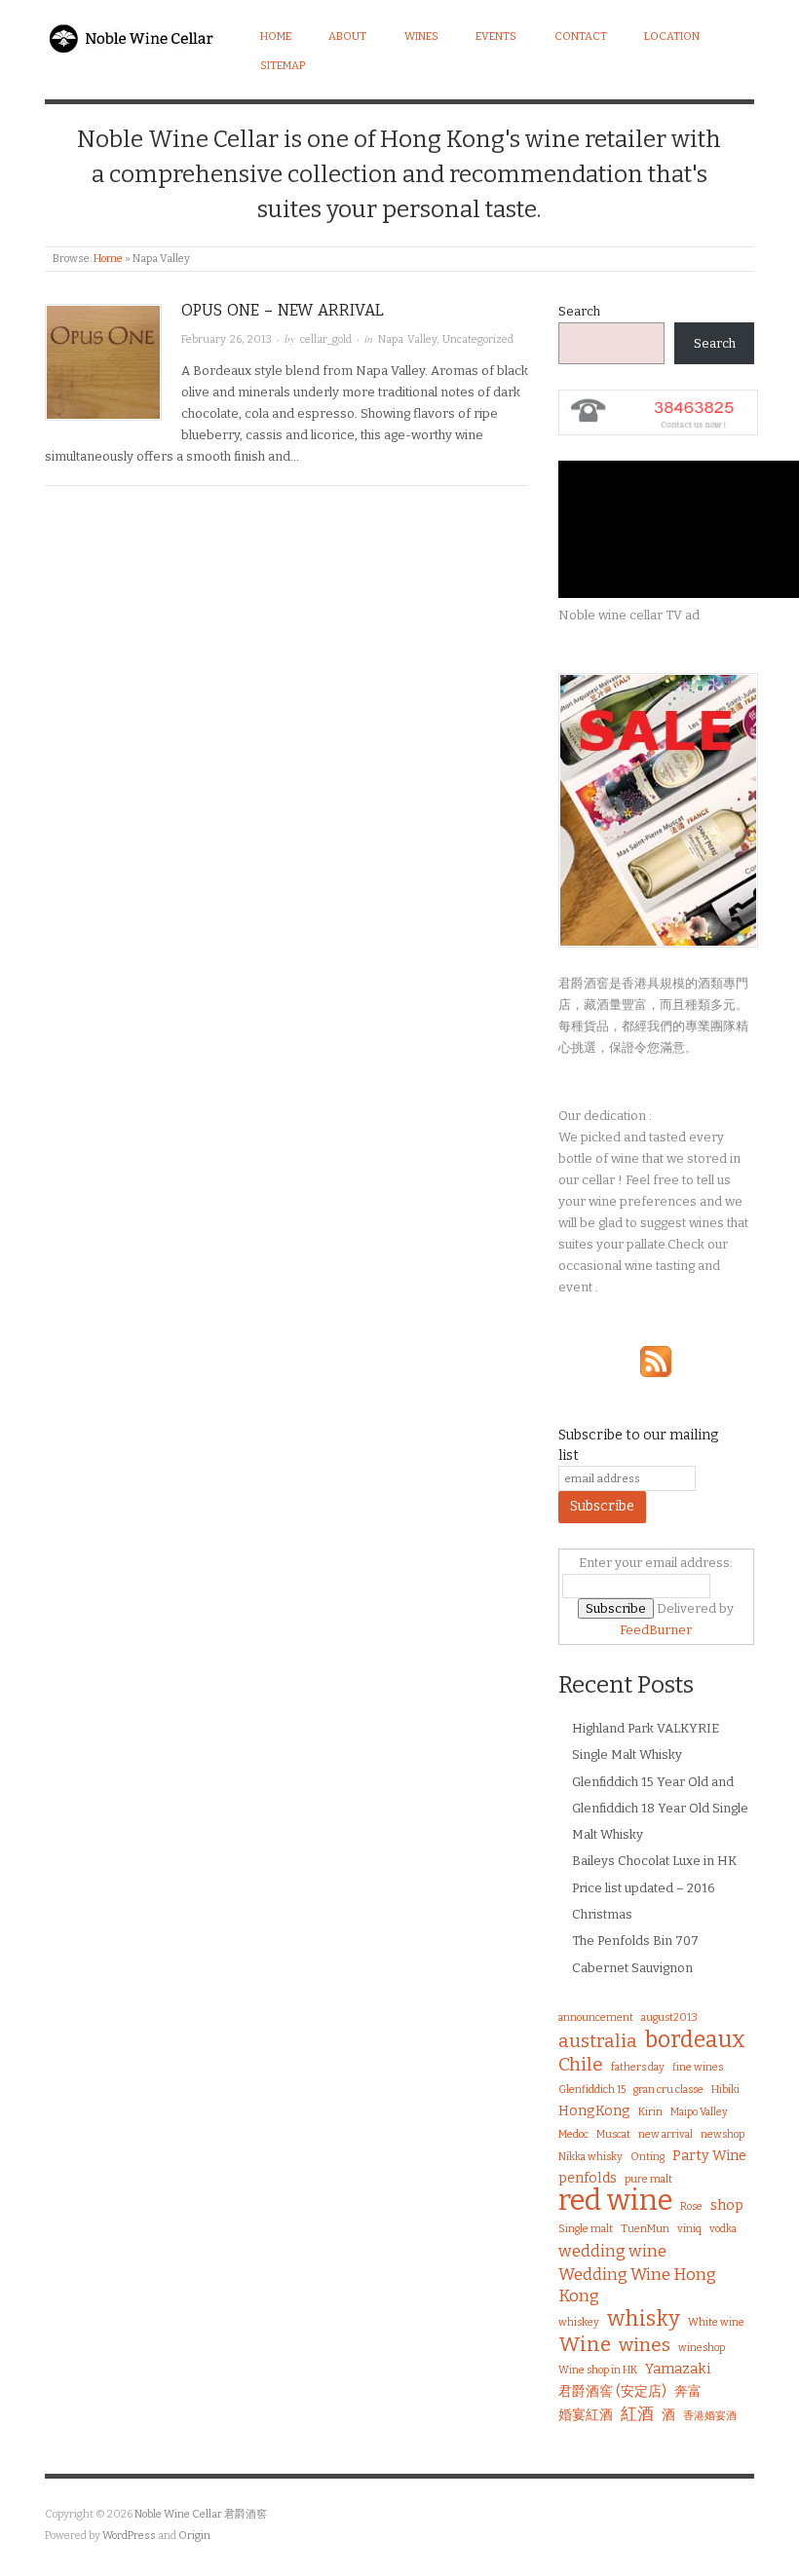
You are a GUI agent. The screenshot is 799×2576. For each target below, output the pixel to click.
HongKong (594, 2111)
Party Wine (709, 2156)
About (347, 37)
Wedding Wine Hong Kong (637, 2285)
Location (672, 37)
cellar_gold (326, 339)
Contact (581, 37)
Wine (585, 2344)
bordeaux (695, 2039)
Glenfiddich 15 (592, 2090)
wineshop (702, 2348)
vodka (723, 2229)
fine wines (698, 2067)
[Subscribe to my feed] (656, 1360)
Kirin (650, 2112)
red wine (615, 2201)
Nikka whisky (590, 2157)
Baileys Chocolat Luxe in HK (654, 1861)
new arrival (666, 2134)
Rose (691, 2206)
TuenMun (645, 2229)
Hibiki (725, 2090)
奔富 (688, 2391)
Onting (647, 2157)
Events (496, 37)
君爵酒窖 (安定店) (612, 2391)
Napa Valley (407, 339)
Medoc (573, 2134)
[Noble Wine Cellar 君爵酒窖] (133, 35)
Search (579, 311)
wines (645, 2345)
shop (727, 2205)
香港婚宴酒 (710, 2416)
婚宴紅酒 (586, 2415)
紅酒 (637, 2413)
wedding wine (612, 2251)
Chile (581, 2065)
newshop (723, 2134)
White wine (716, 2322)
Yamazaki (678, 2369)
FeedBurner (656, 1630)
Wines (421, 37)
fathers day (638, 2067)
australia (598, 2041)
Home (276, 37)
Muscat (613, 2134)
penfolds (588, 2178)
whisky (644, 2319)
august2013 (669, 2017)
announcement (596, 2017)
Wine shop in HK (598, 2370)
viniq (689, 2229)
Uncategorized (478, 339)
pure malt (648, 2179)
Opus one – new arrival (283, 310)
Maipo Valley (699, 2112)
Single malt (586, 2229)
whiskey (579, 2322)
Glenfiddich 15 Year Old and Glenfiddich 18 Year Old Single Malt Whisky (660, 1809)
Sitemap (283, 66)
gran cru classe (668, 2090)
